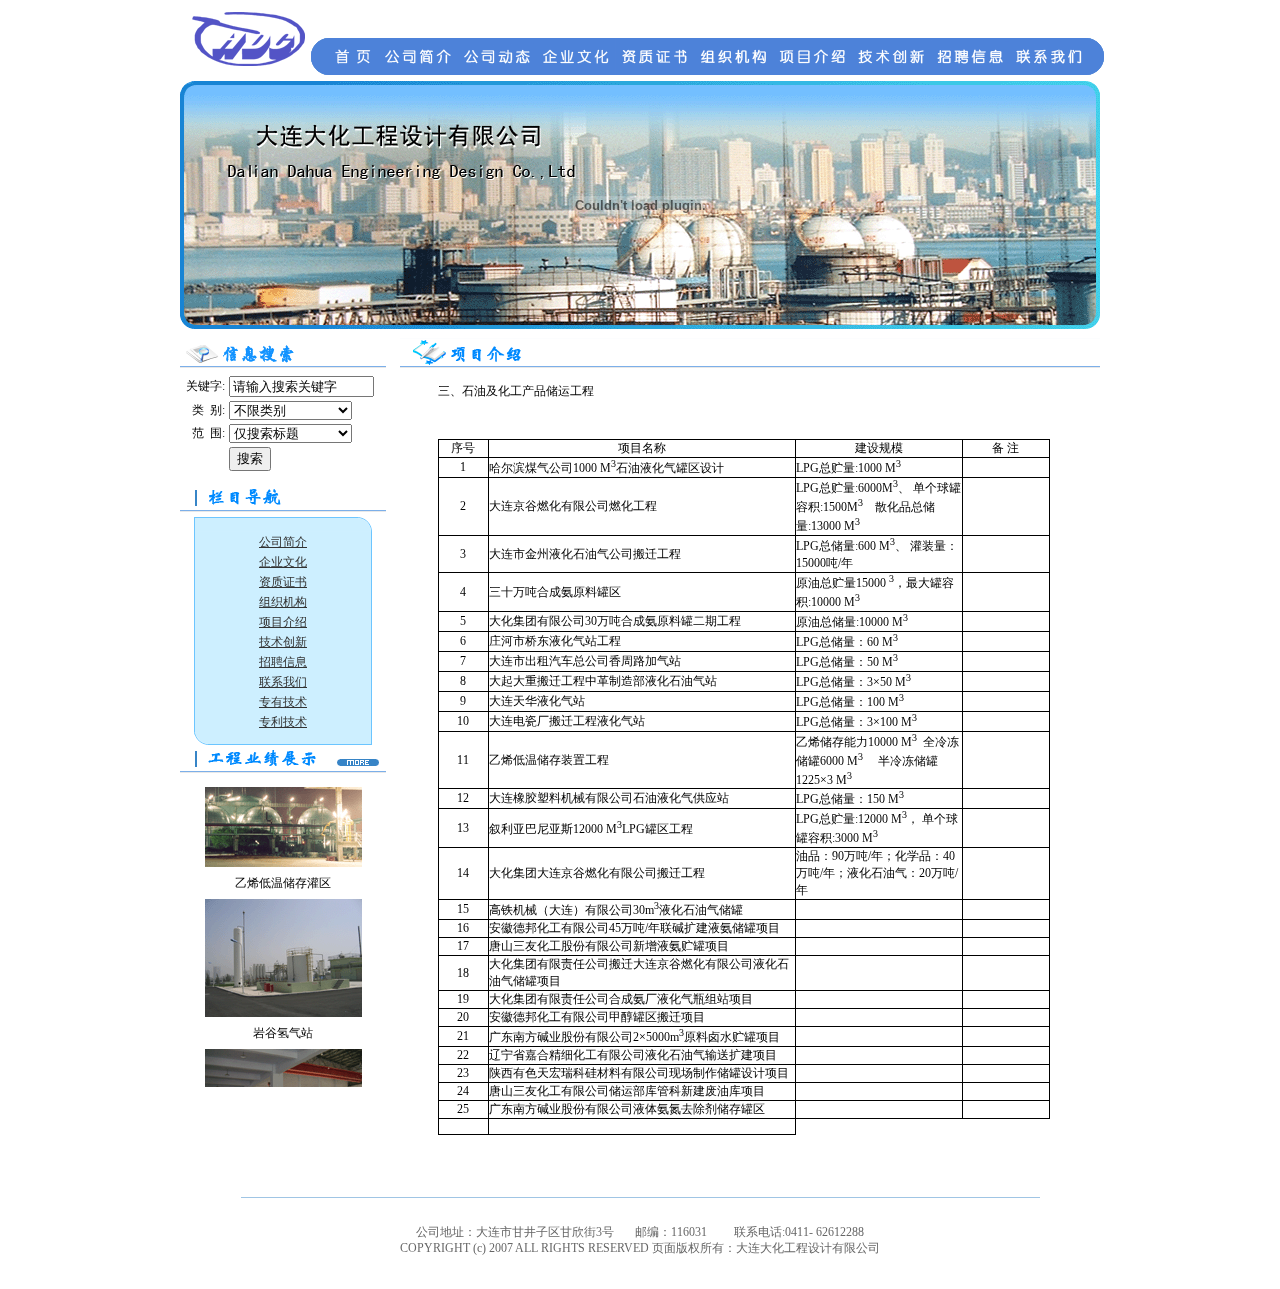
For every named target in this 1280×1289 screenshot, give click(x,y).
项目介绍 (283, 622)
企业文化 (283, 562)
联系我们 (283, 682)
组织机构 (283, 602)
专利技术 (283, 722)
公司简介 (283, 542)
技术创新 (283, 642)
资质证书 (283, 582)
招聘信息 (283, 662)
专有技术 (283, 702)
